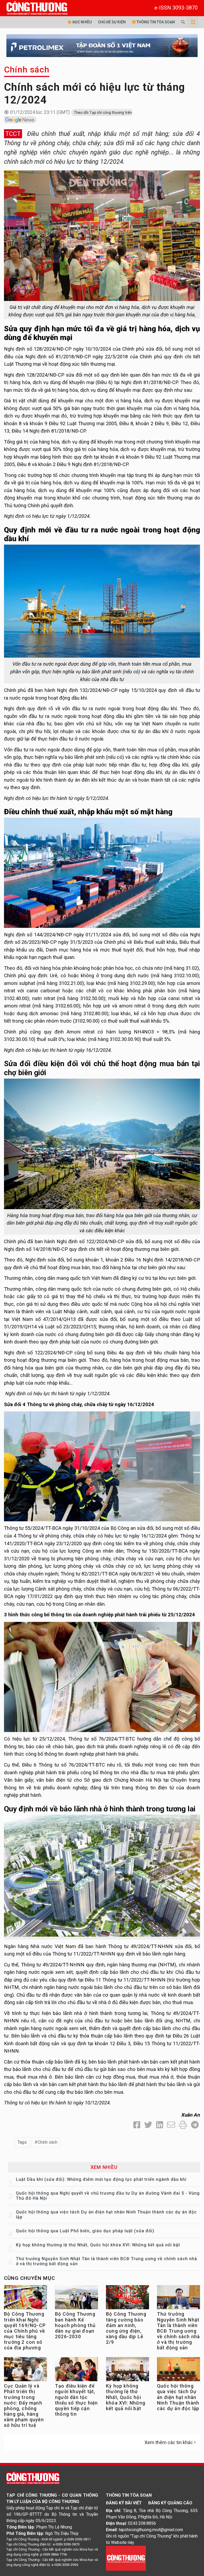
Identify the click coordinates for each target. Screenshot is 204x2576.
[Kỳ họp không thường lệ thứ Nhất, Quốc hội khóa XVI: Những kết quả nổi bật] (127, 2370)
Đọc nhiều (82, 22)
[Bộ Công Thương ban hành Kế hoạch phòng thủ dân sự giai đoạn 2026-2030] (76, 2299)
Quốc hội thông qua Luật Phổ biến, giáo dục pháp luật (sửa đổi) (85, 2231)
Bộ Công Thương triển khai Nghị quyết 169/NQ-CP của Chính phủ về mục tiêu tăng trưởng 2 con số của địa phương (25, 2331)
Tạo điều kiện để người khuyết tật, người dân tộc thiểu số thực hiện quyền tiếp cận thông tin (76, 2400)
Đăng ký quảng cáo (170, 2503)
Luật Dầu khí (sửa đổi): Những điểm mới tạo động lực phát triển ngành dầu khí (101, 2179)
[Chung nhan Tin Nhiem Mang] (126, 2558)
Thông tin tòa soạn (155, 22)
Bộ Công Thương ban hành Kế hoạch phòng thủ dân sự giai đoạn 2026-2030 (75, 2325)
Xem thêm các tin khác (169, 2442)
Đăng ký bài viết (124, 2503)
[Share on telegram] (195, 2125)
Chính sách (27, 70)
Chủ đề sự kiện (112, 22)
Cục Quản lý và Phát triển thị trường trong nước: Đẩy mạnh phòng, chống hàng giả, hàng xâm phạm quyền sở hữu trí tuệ (24, 2406)
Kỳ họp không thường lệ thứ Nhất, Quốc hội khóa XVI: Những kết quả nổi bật (98, 2245)
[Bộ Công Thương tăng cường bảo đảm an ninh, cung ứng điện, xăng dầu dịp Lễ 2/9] (127, 2299)
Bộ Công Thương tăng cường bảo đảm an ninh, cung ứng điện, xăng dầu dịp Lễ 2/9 (126, 2328)
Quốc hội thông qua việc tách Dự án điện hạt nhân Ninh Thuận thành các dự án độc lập (178, 2397)
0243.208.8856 (142, 2523)
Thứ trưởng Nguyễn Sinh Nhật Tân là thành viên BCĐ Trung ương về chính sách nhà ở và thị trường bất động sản (178, 2331)
